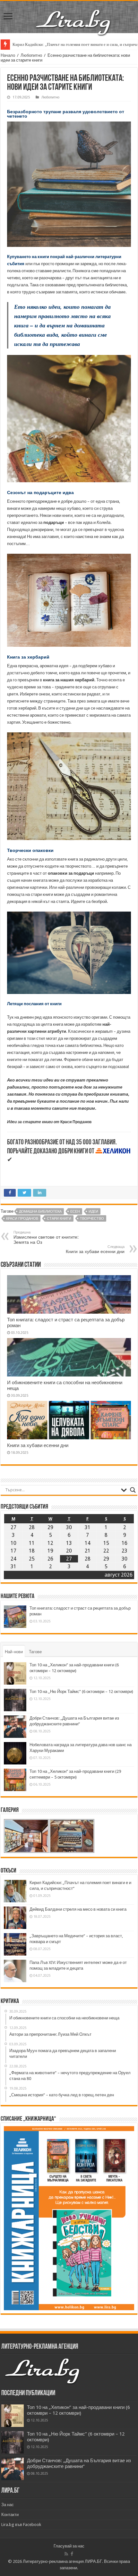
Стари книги (59, 1219)
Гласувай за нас (69, 2546)
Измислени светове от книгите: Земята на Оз (46, 1237)
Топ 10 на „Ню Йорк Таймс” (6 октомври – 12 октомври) (81, 1692)
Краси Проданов (22, 1219)
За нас (8, 2505)
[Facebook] (72, 2554)
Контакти (10, 2515)
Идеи (93, 1212)
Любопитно (31, 55)
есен (75, 1212)
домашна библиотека (40, 1212)
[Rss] (66, 2554)
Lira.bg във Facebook (21, 2525)
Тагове (35, 1652)
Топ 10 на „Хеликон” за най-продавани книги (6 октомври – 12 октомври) (78, 2410)
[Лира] (74, 16)
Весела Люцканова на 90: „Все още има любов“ (56, 44)
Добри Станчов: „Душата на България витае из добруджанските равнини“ (79, 2463)
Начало (8, 55)
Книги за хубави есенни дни (95, 1249)
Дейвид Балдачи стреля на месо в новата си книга (78, 1909)
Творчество (92, 1219)
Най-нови (14, 1652)
